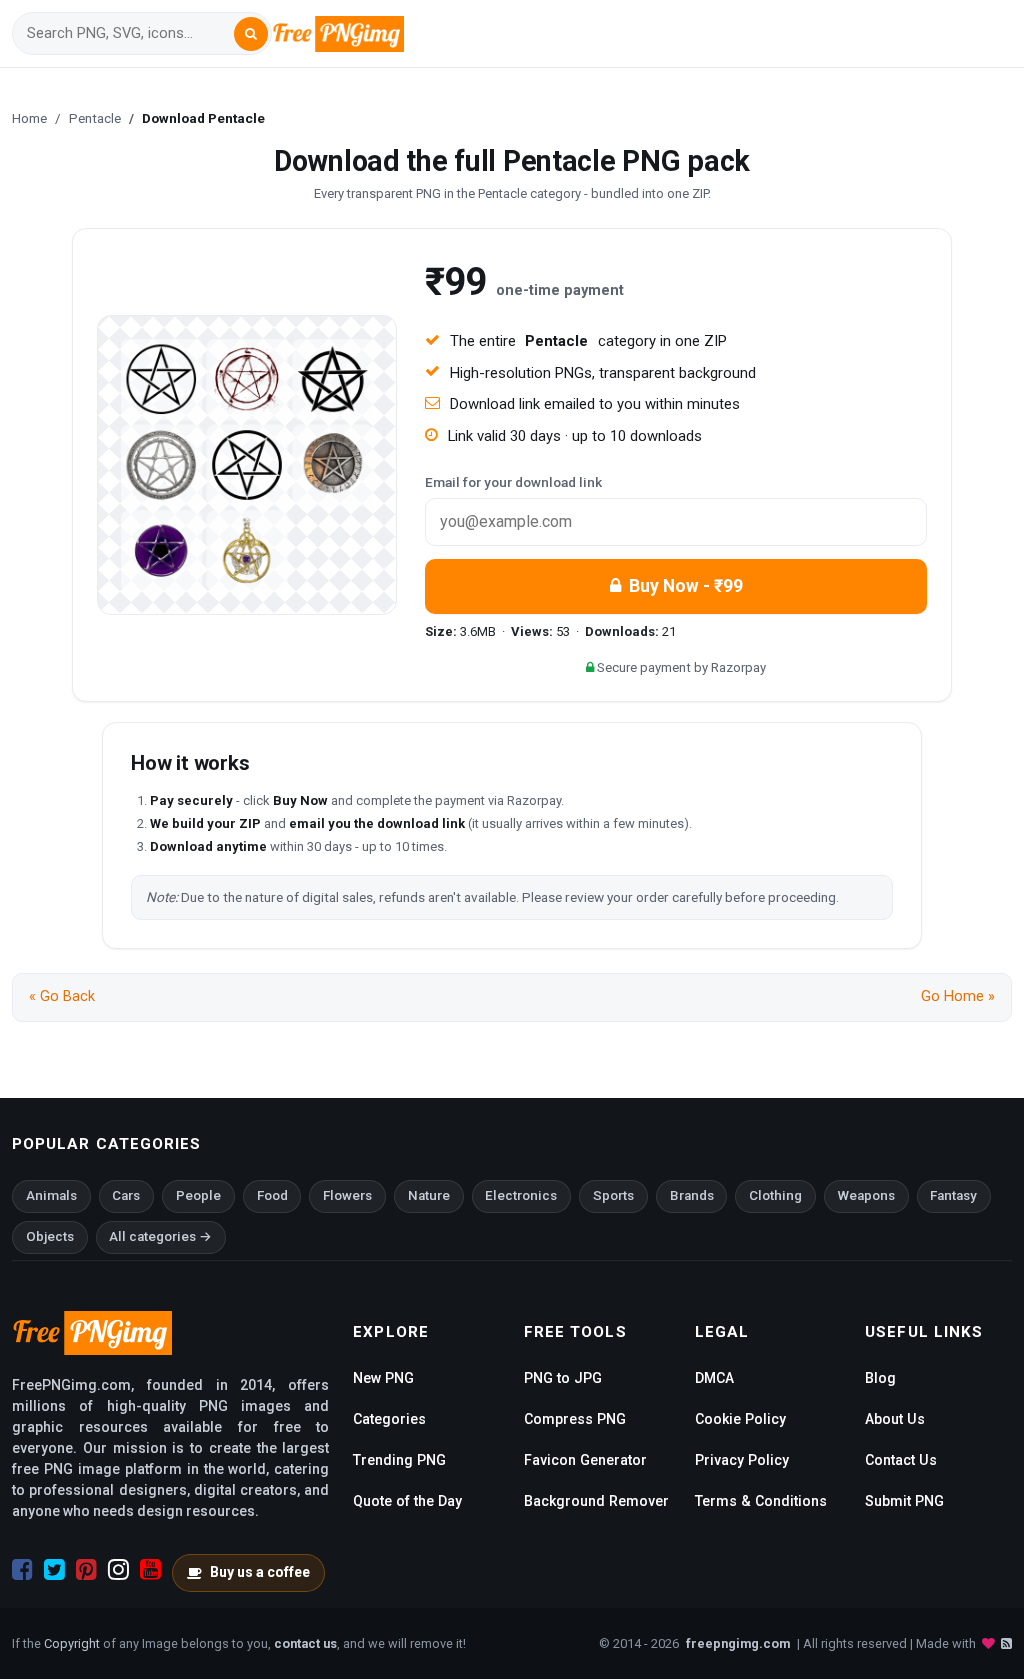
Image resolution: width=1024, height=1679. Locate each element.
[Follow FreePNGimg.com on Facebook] (22, 1570)
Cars (126, 1195)
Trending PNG (399, 1460)
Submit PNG (904, 1501)
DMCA (714, 1378)
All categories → (160, 1236)
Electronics (521, 1195)
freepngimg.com (738, 1643)
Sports (613, 1195)
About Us (895, 1419)
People (198, 1195)
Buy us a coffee (260, 1572)
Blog (880, 1378)
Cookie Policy (740, 1419)
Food (272, 1195)
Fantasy (953, 1195)
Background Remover (596, 1501)
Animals (51, 1195)
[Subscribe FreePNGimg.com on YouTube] (150, 1570)
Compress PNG (575, 1419)
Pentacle (95, 118)
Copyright (72, 1643)
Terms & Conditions (761, 1501)
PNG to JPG (563, 1378)
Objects (50, 1236)
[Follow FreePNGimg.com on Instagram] (118, 1570)
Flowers (347, 1195)
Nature (429, 1195)
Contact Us (901, 1460)
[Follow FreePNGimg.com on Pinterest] (86, 1570)
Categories (389, 1419)
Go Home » (958, 996)
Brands (692, 1195)
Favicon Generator (585, 1460)
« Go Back (62, 996)
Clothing (775, 1195)
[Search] (251, 34)
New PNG (383, 1378)
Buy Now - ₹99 (686, 586)
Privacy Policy (742, 1460)
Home (29, 118)
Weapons (866, 1195)
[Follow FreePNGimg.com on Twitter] (54, 1570)
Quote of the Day (407, 1501)
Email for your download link (513, 482)
